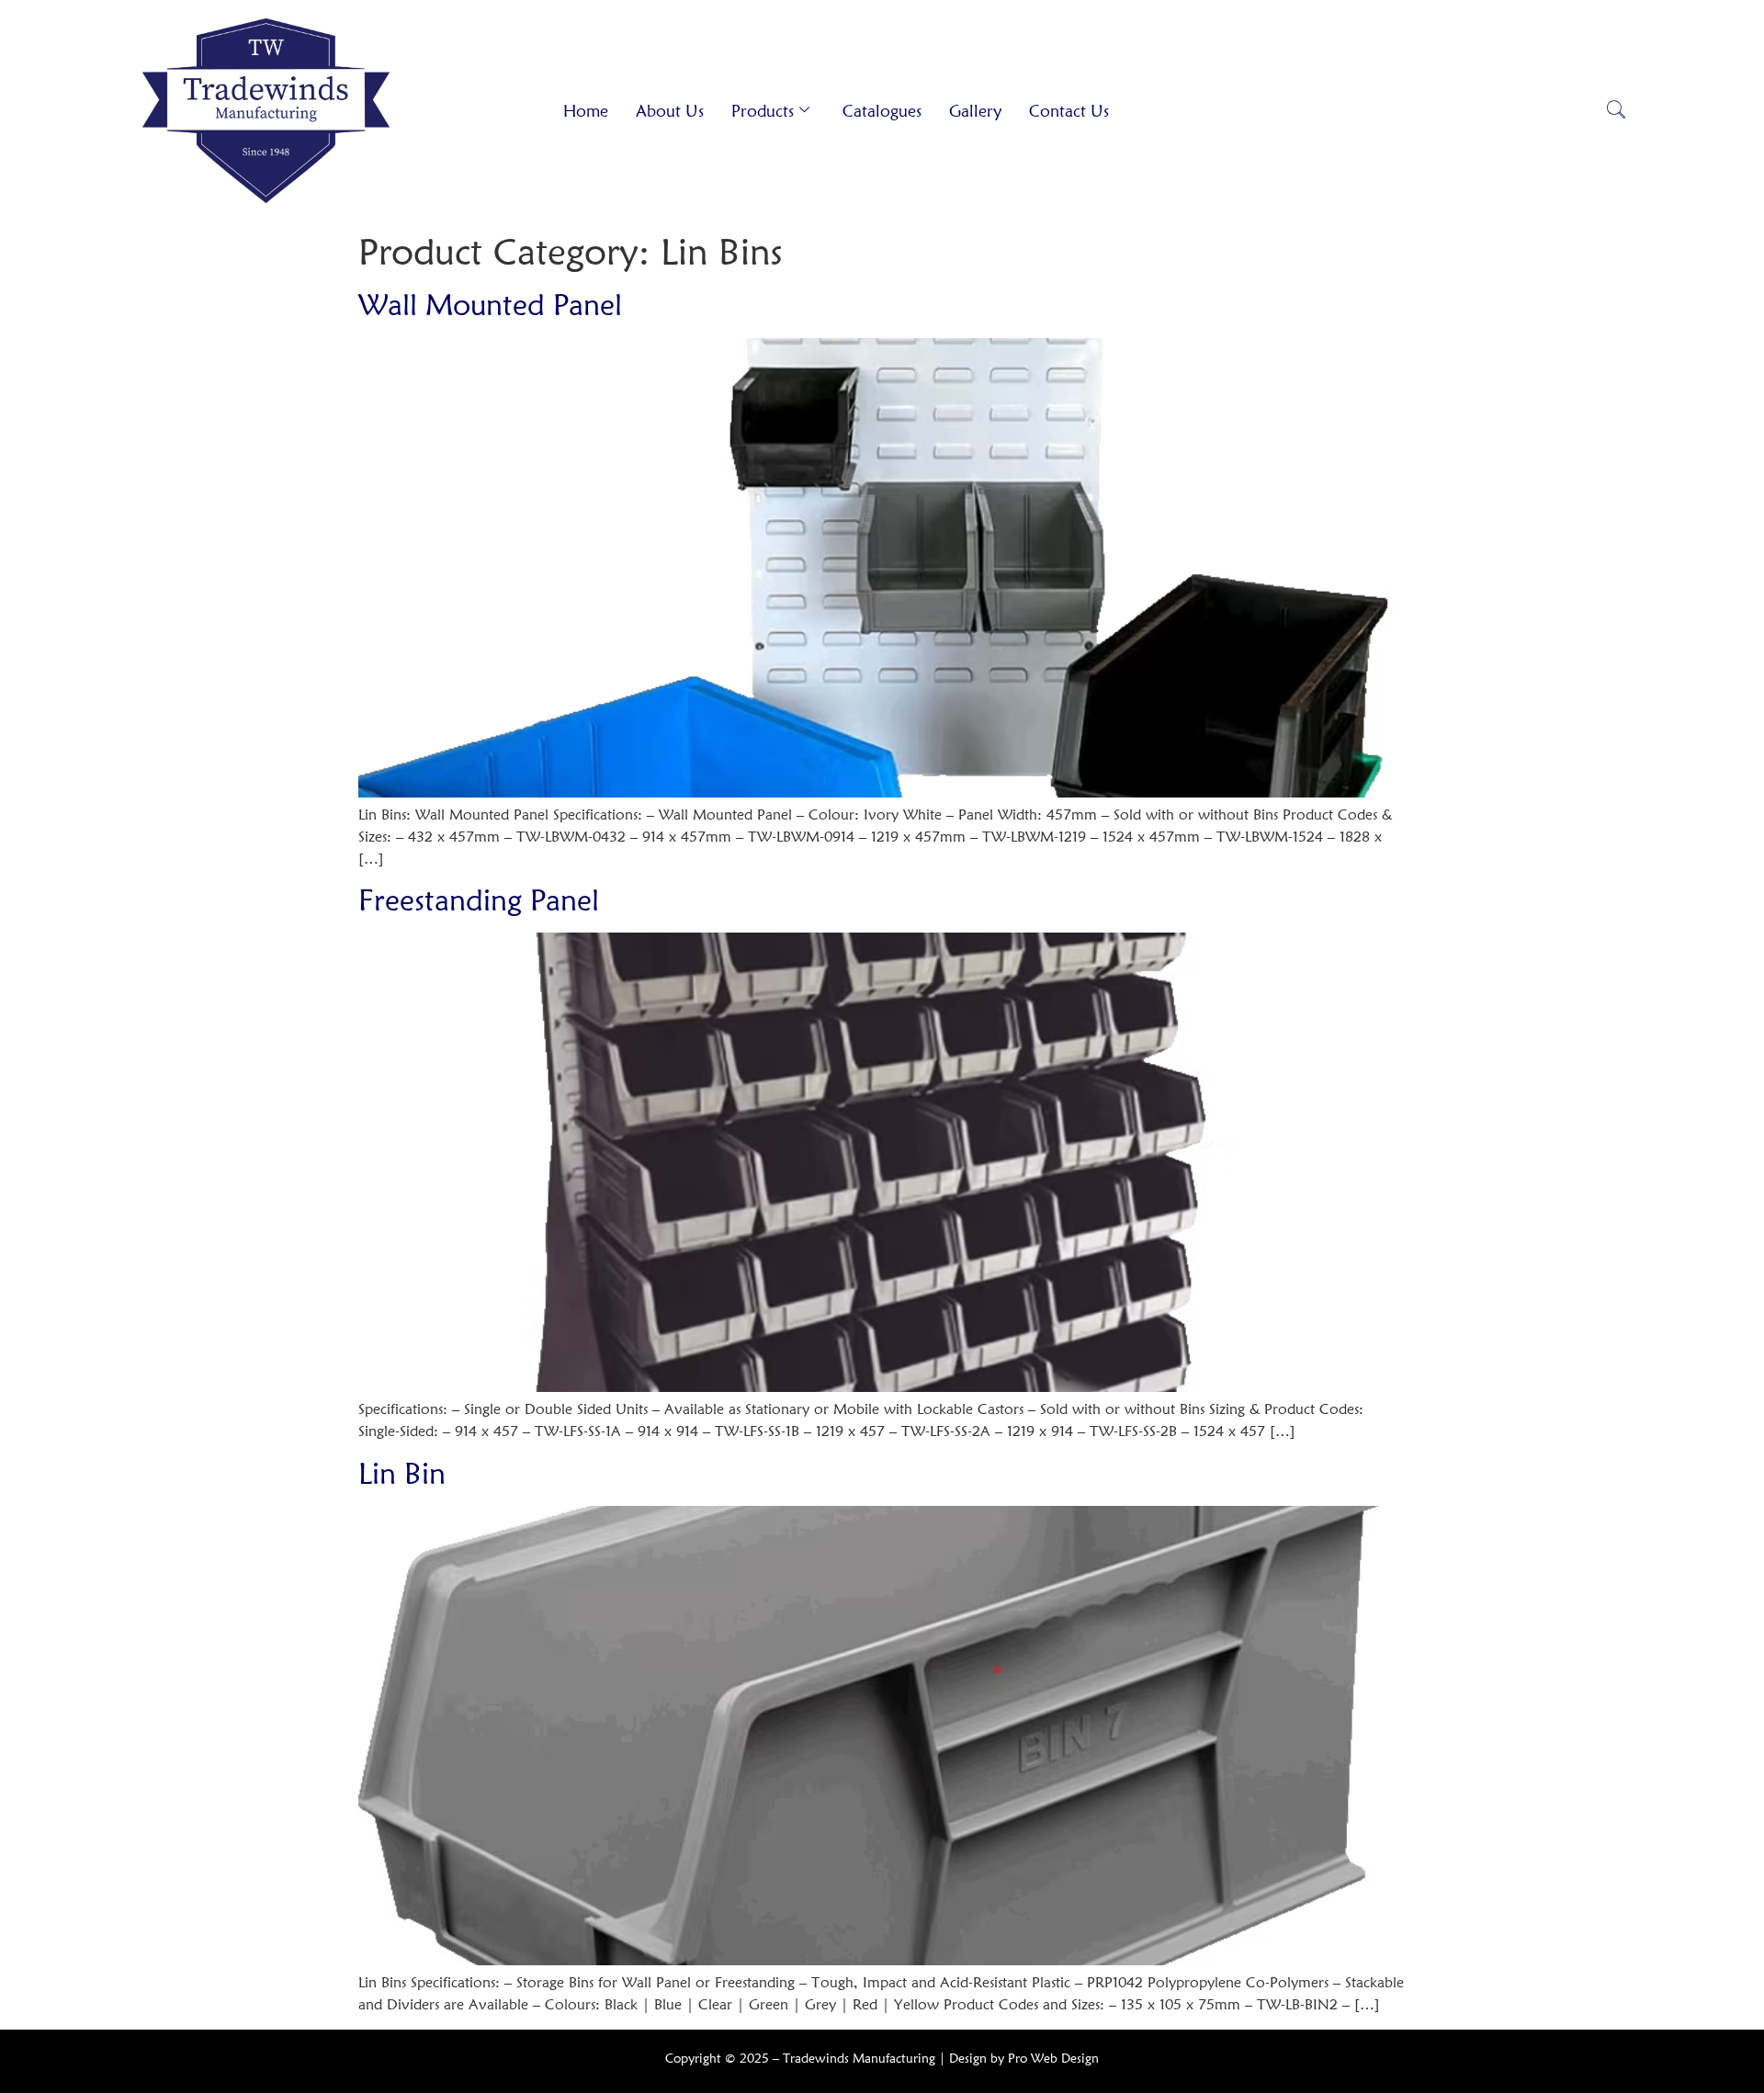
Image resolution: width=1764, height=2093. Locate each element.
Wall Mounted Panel (490, 305)
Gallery (975, 111)
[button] (1616, 111)
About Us (670, 111)
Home (586, 111)
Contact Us (1069, 111)
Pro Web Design (1053, 2058)
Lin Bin (402, 1473)
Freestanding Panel (479, 900)
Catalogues (882, 111)
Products (763, 111)
